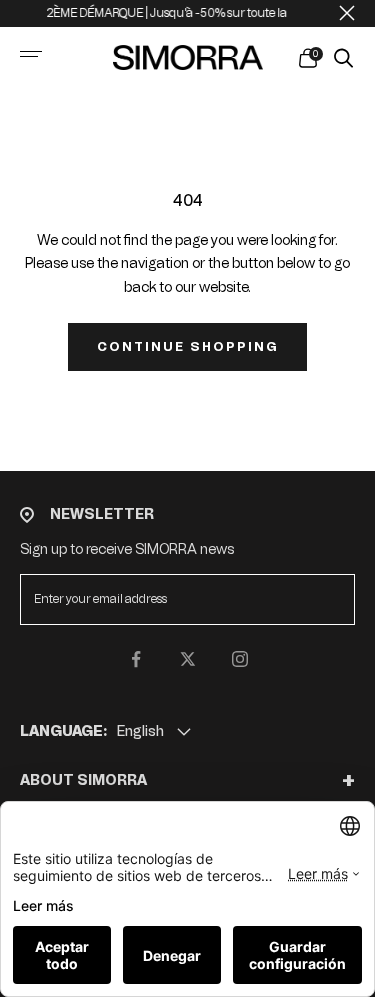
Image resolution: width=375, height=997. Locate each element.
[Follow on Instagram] (240, 659)
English (140, 731)
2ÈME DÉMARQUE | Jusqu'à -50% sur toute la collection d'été (202, 13)
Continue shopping (187, 347)
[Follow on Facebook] (136, 659)
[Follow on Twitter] (188, 659)
